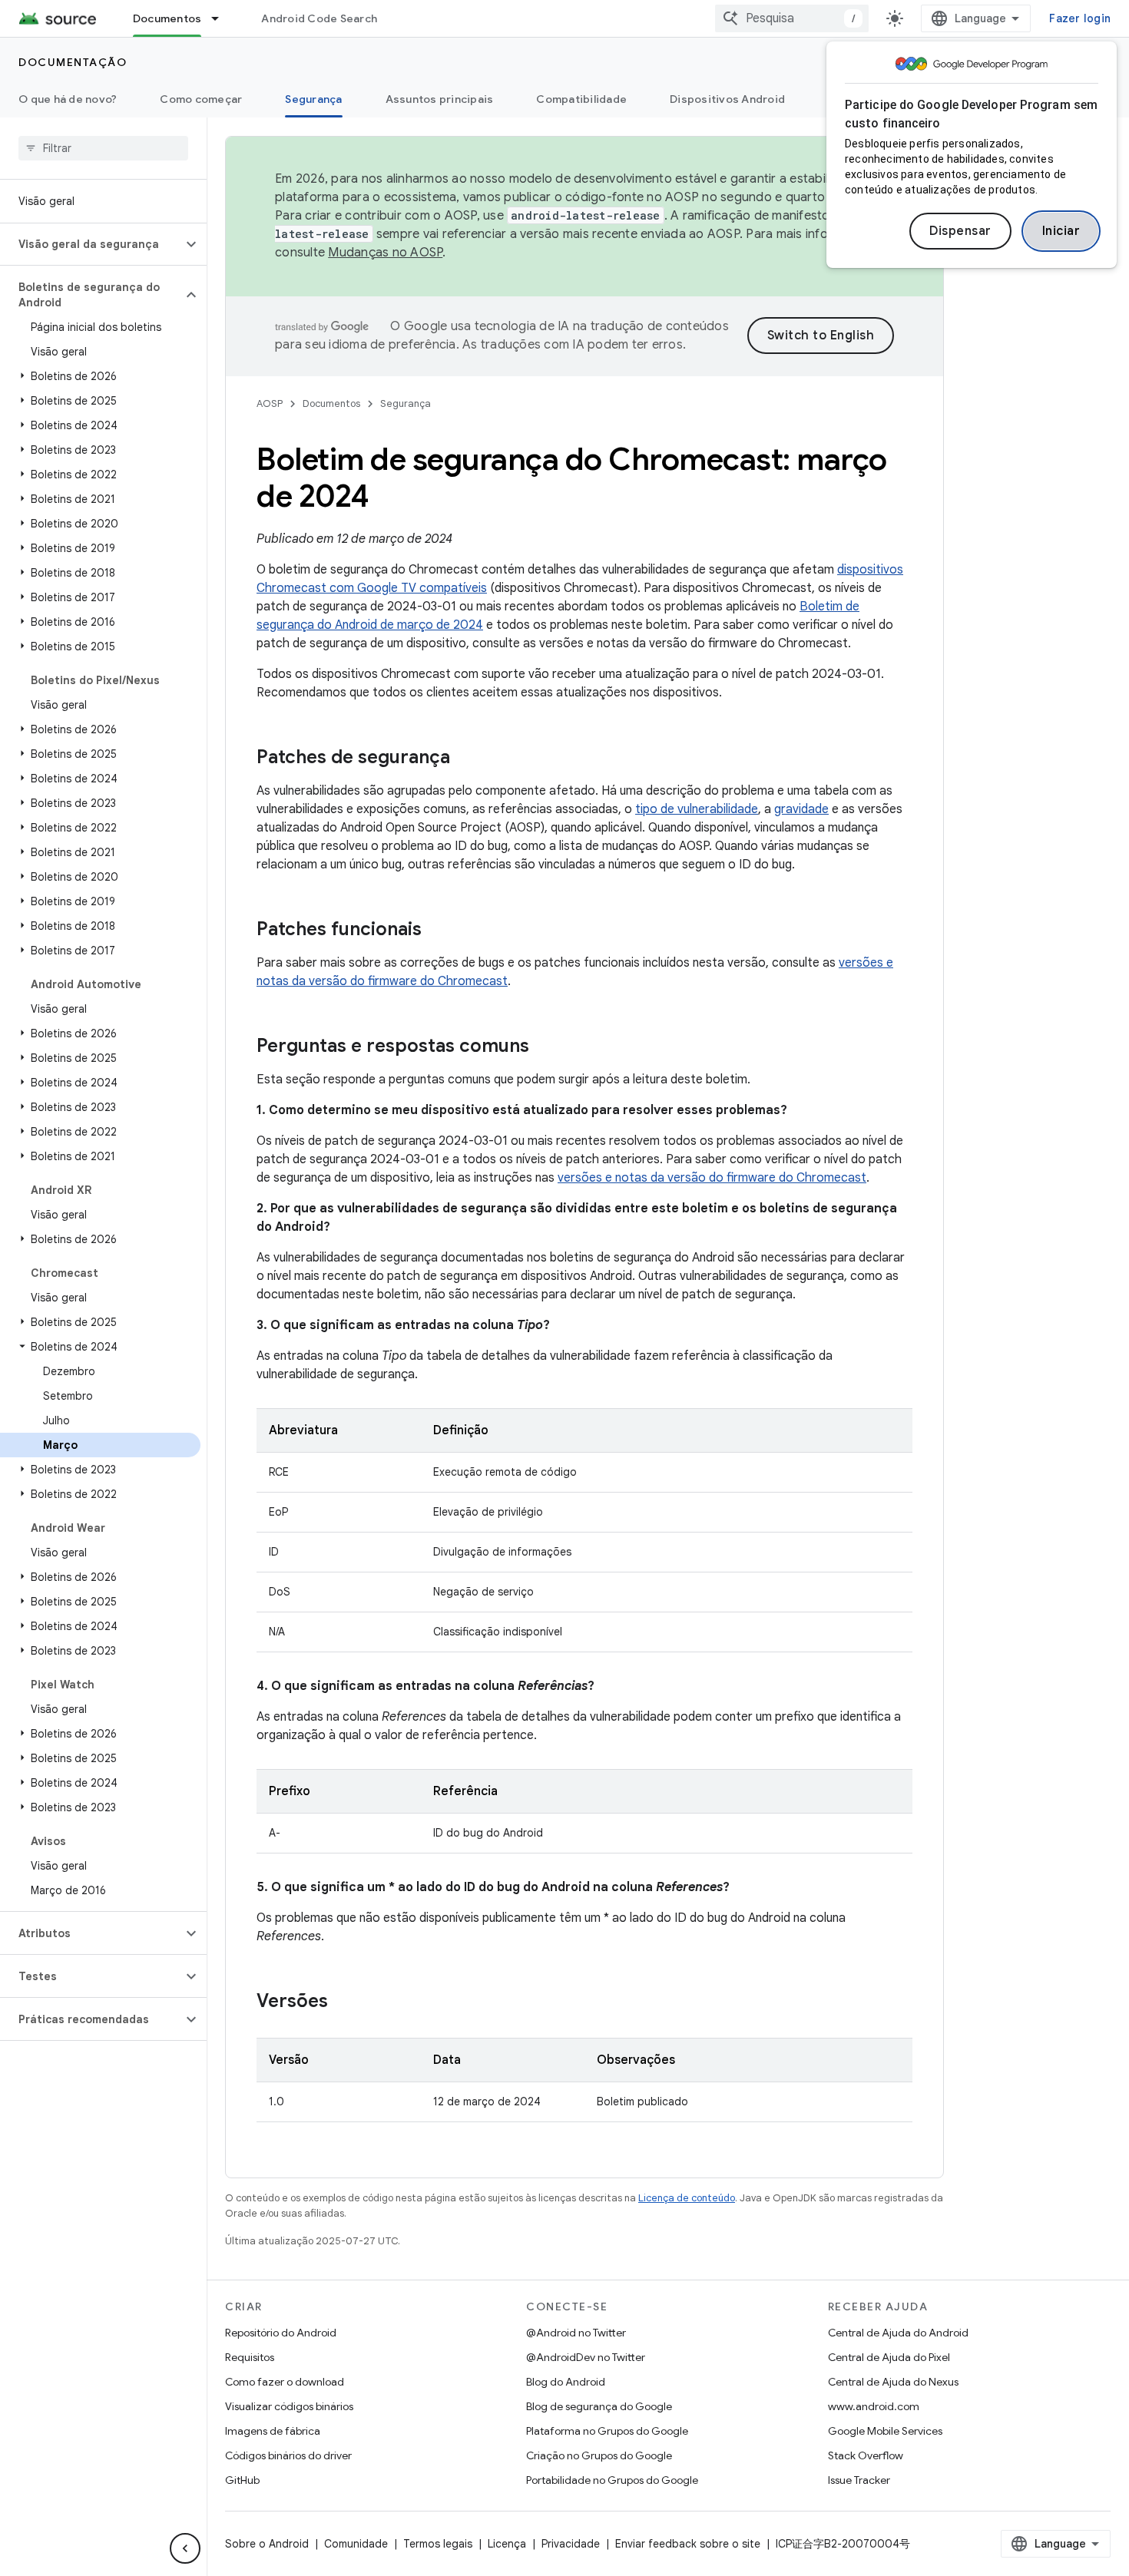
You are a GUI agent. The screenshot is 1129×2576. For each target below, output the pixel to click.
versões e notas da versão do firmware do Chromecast (712, 1178)
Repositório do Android (281, 2333)
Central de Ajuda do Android (898, 2333)
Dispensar (960, 231)
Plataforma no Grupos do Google (607, 2431)
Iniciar (1061, 231)
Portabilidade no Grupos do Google (612, 2480)
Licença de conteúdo (687, 2198)
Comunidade (356, 2544)
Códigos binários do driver (288, 2455)
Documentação (73, 62)
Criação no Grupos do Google (599, 2455)
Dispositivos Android (727, 99)
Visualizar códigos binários (289, 2406)
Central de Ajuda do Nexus (893, 2382)
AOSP (270, 403)
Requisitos (250, 2357)
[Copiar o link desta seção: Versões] (343, 2002)
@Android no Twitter (576, 2333)
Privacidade (571, 2544)
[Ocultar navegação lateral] (185, 2548)
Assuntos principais (440, 99)
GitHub (242, 2480)
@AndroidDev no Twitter (586, 2357)
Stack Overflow (866, 2455)
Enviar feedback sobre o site (688, 2544)
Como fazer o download (285, 2382)
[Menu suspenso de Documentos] (222, 18)
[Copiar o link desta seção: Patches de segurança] (465, 759)
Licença (507, 2544)
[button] (91, 244)
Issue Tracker (859, 2480)
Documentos (167, 18)
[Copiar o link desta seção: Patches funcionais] (437, 931)
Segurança (313, 99)
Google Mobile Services (885, 2431)
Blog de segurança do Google (599, 2406)
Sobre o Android (267, 2544)
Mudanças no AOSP (385, 253)
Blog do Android (566, 2382)
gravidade (801, 809)
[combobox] (792, 18)
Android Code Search (319, 18)
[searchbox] (103, 148)
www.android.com (874, 2406)
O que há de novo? (68, 99)
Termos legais (438, 2544)
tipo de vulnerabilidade (697, 809)
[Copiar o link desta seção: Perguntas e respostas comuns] (545, 1047)
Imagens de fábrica (273, 2431)
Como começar (201, 99)
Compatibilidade (581, 99)
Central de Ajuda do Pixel (889, 2357)
